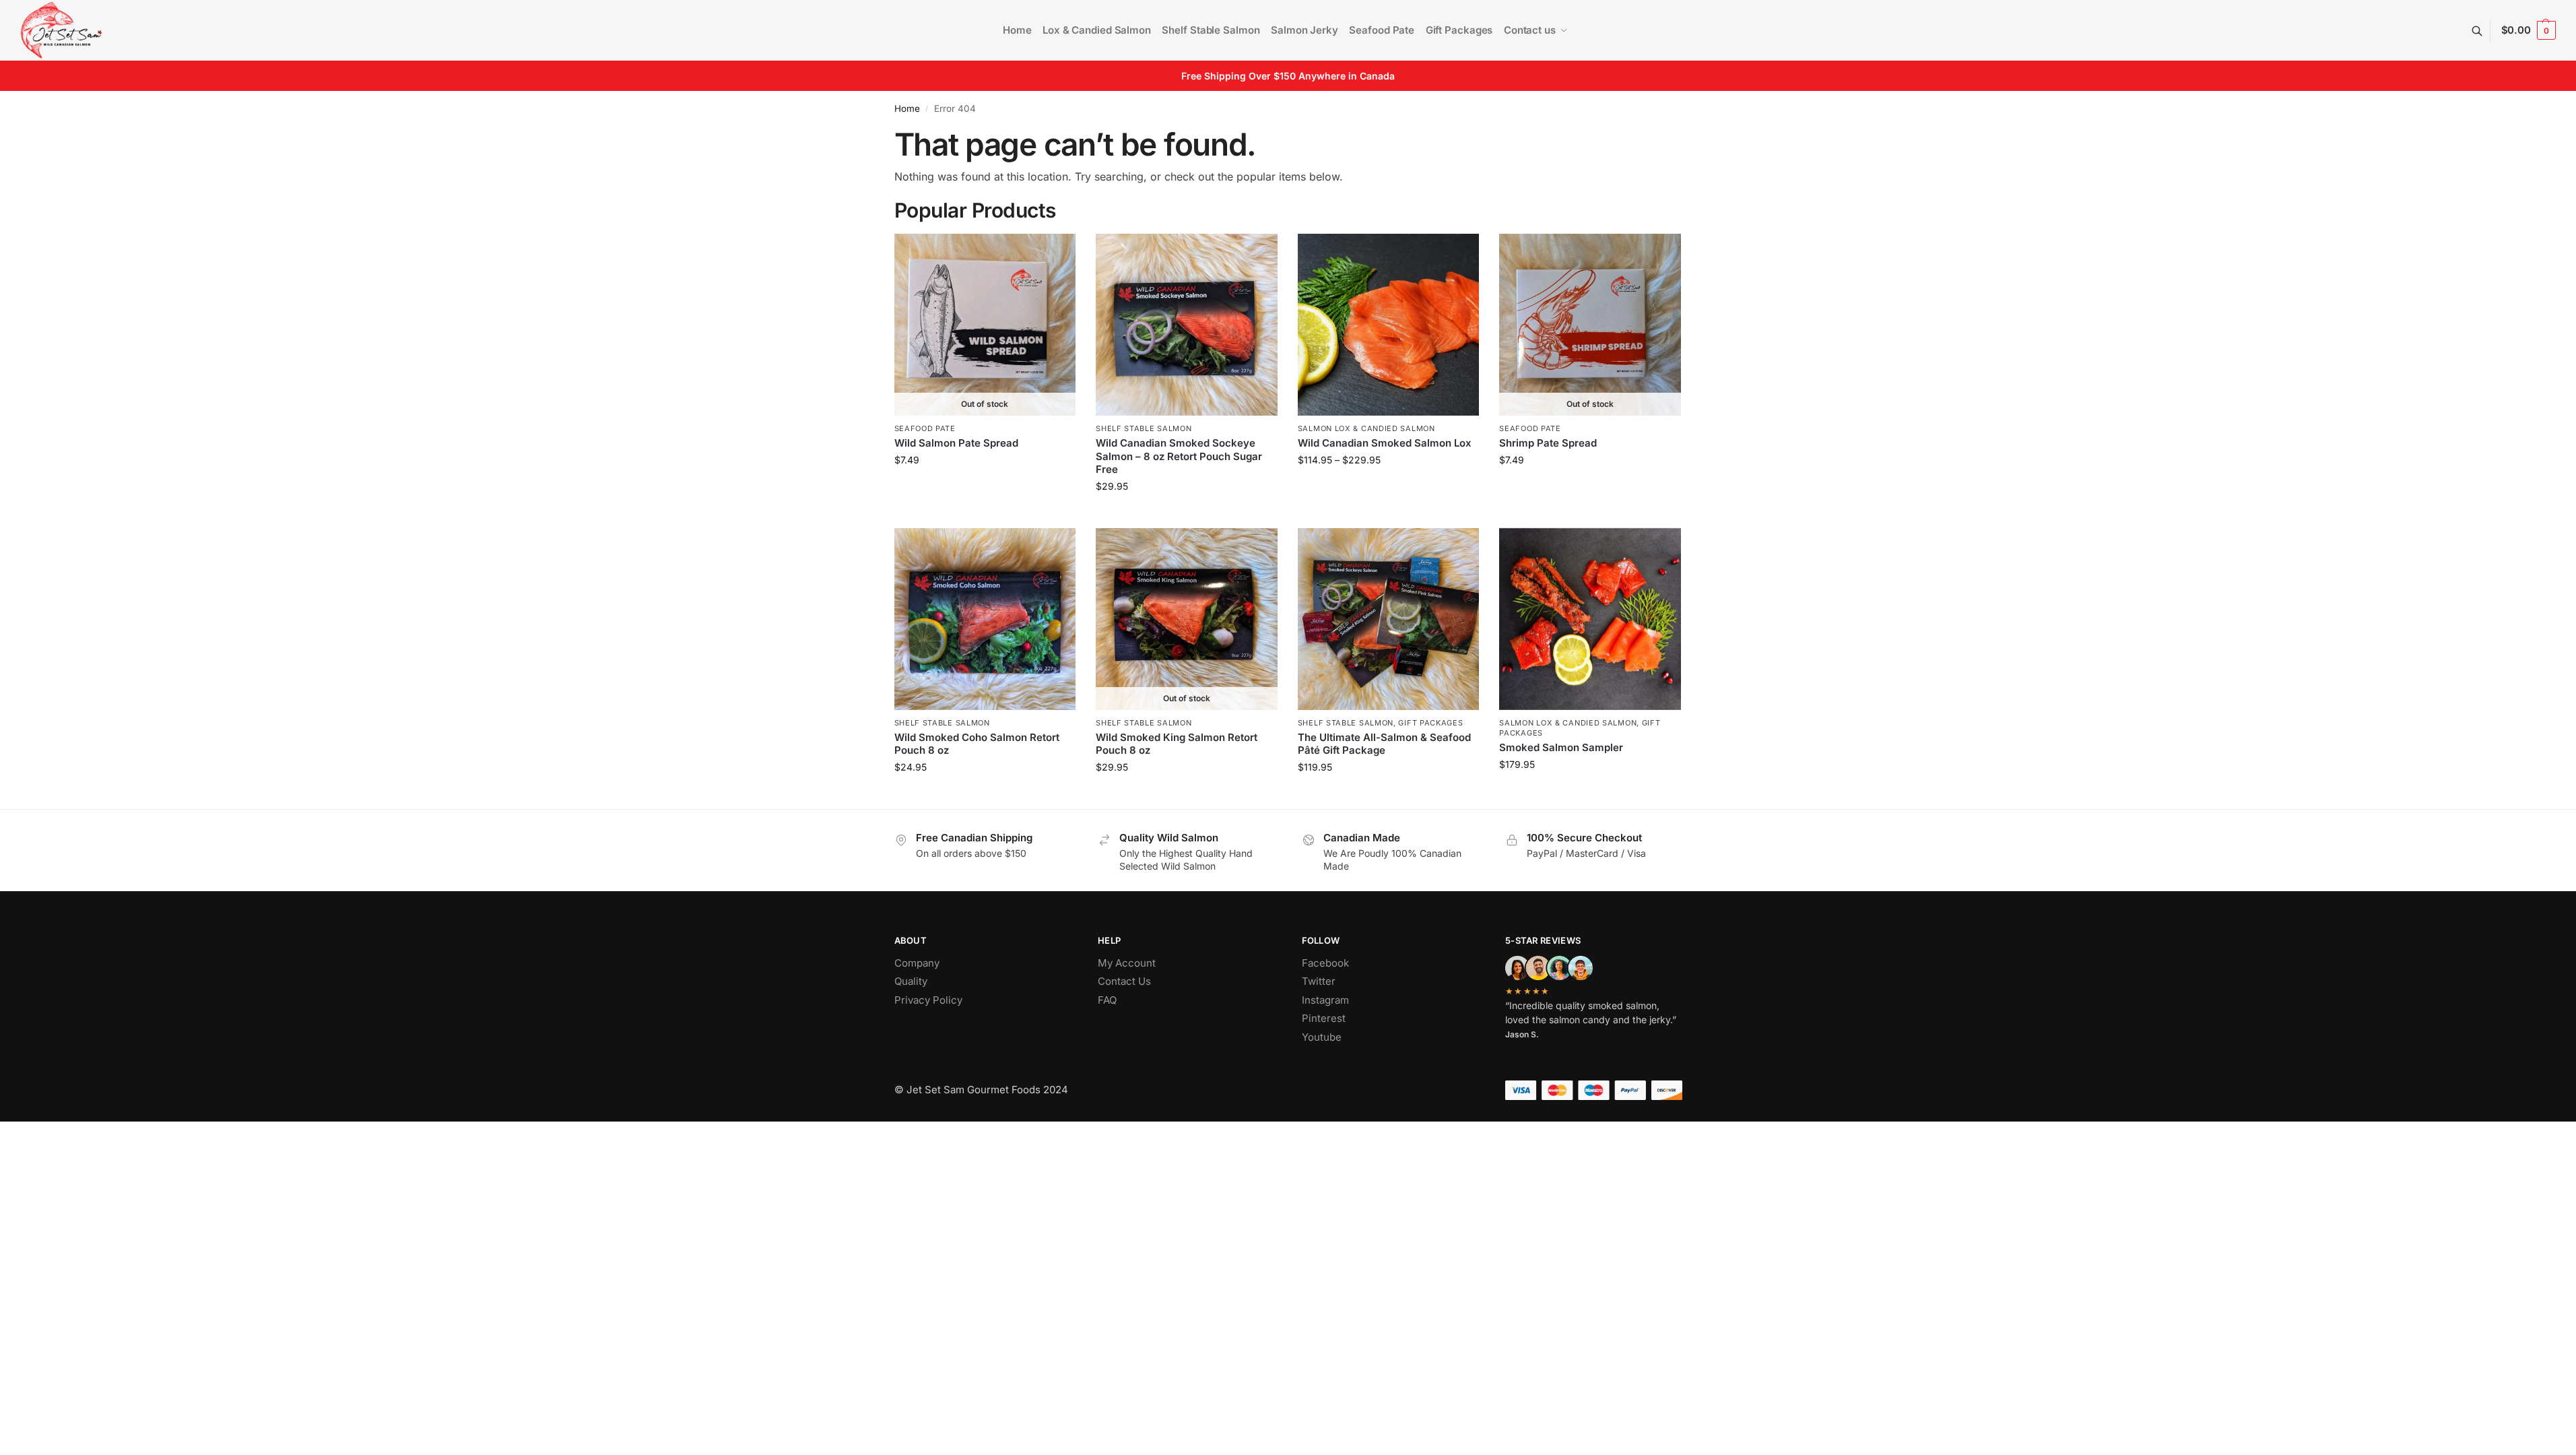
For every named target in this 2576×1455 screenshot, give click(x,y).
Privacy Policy (928, 1000)
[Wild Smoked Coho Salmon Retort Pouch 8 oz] (985, 619)
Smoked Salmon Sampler (1561, 747)
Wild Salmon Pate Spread (956, 443)
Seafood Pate (925, 428)
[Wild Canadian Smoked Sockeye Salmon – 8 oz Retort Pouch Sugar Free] (1187, 325)
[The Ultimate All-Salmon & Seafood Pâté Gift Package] (1389, 619)
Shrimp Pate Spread (1548, 443)
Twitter (1319, 981)
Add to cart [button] (1186, 514)
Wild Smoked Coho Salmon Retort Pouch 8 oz (977, 744)
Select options (1388, 488)
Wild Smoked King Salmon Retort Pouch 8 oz (1177, 744)
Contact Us (1124, 981)
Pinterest (1324, 1018)
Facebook (1325, 963)
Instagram (1325, 1000)
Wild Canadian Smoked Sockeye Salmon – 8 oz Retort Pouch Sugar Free (1179, 456)
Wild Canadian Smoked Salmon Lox (1385, 443)
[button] (2529, 30)
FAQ (1107, 1000)
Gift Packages (1430, 723)
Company (917, 963)
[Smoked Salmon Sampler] (1590, 619)
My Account (1127, 963)
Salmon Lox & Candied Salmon (1366, 428)
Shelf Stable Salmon (1144, 428)
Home (907, 108)
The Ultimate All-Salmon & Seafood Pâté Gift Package (1384, 744)
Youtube (1322, 1037)
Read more (985, 488)
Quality (911, 981)
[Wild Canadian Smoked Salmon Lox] (1389, 325)
